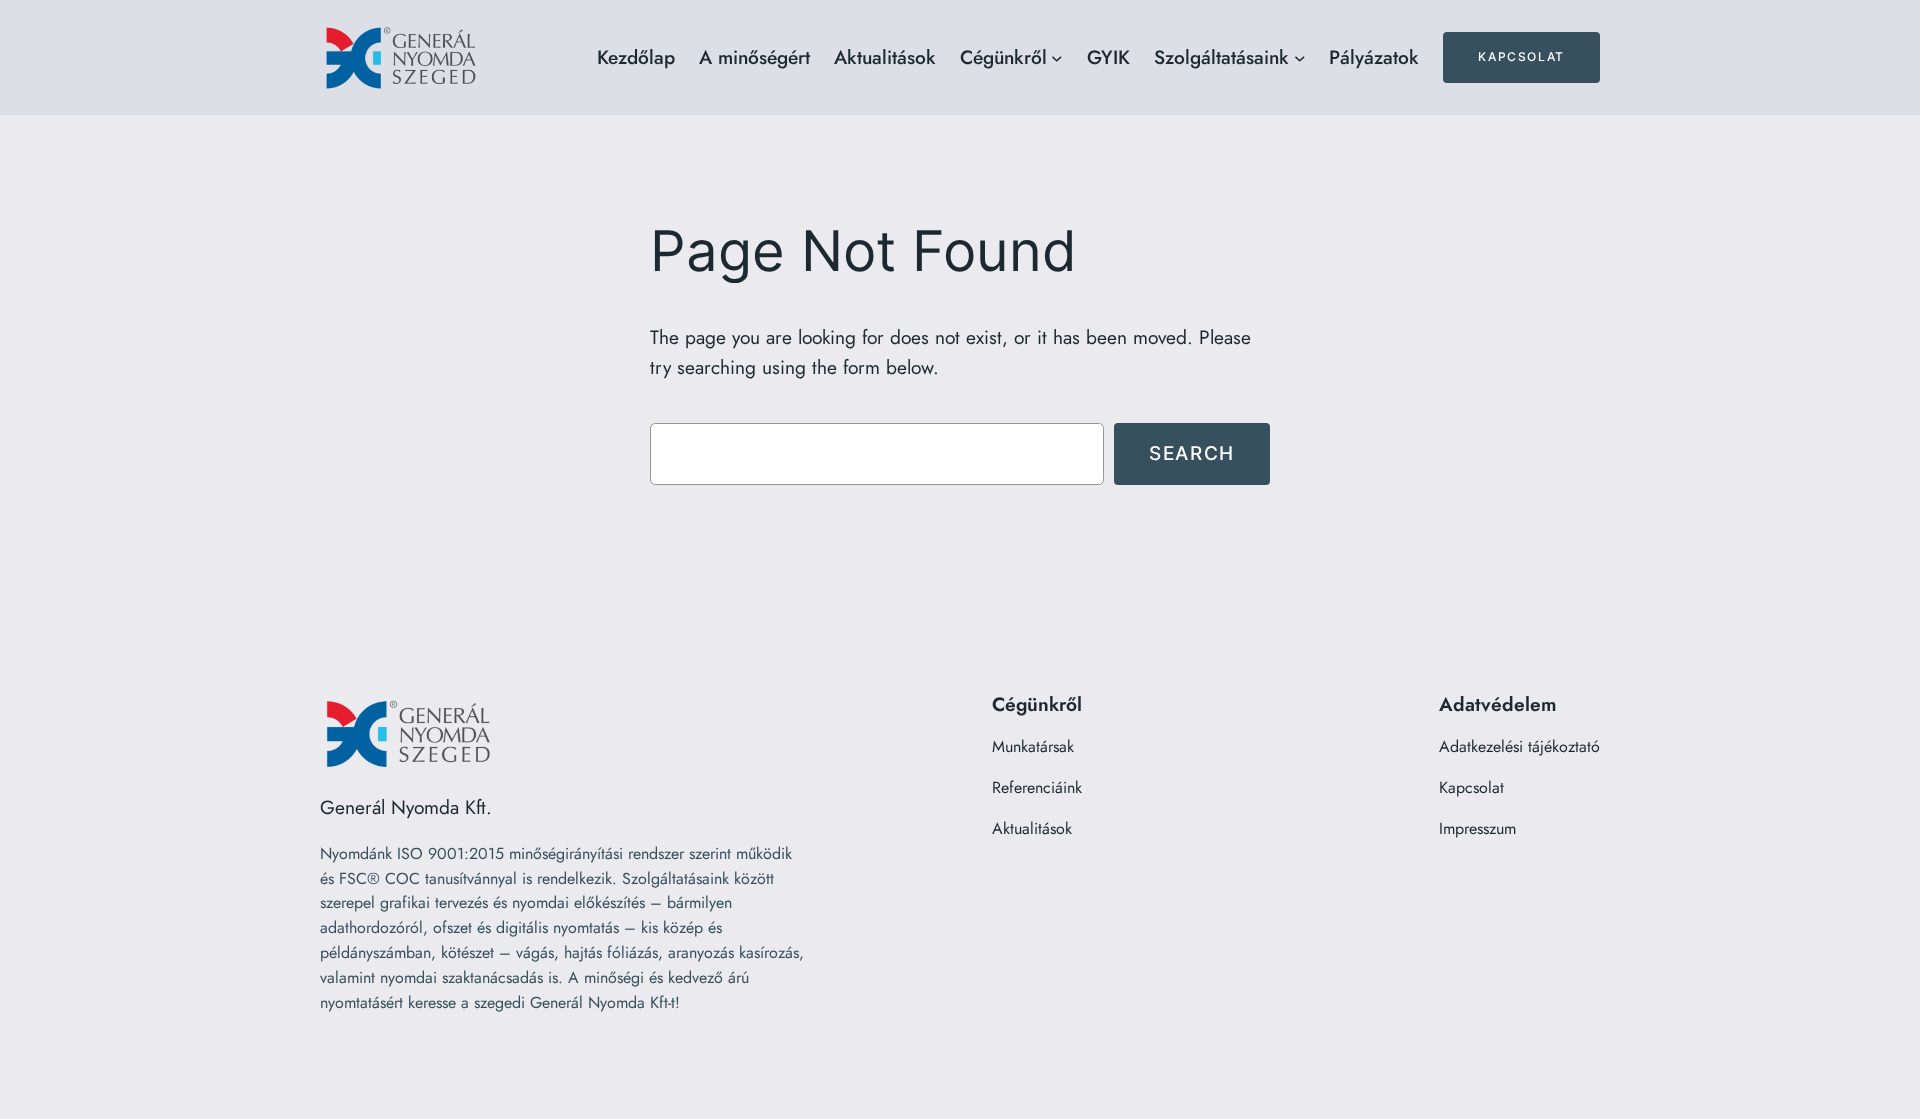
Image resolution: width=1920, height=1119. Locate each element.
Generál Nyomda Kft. (406, 807)
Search (1192, 453)
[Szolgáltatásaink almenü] (1300, 58)
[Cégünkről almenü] (1057, 58)
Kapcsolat (1521, 56)
